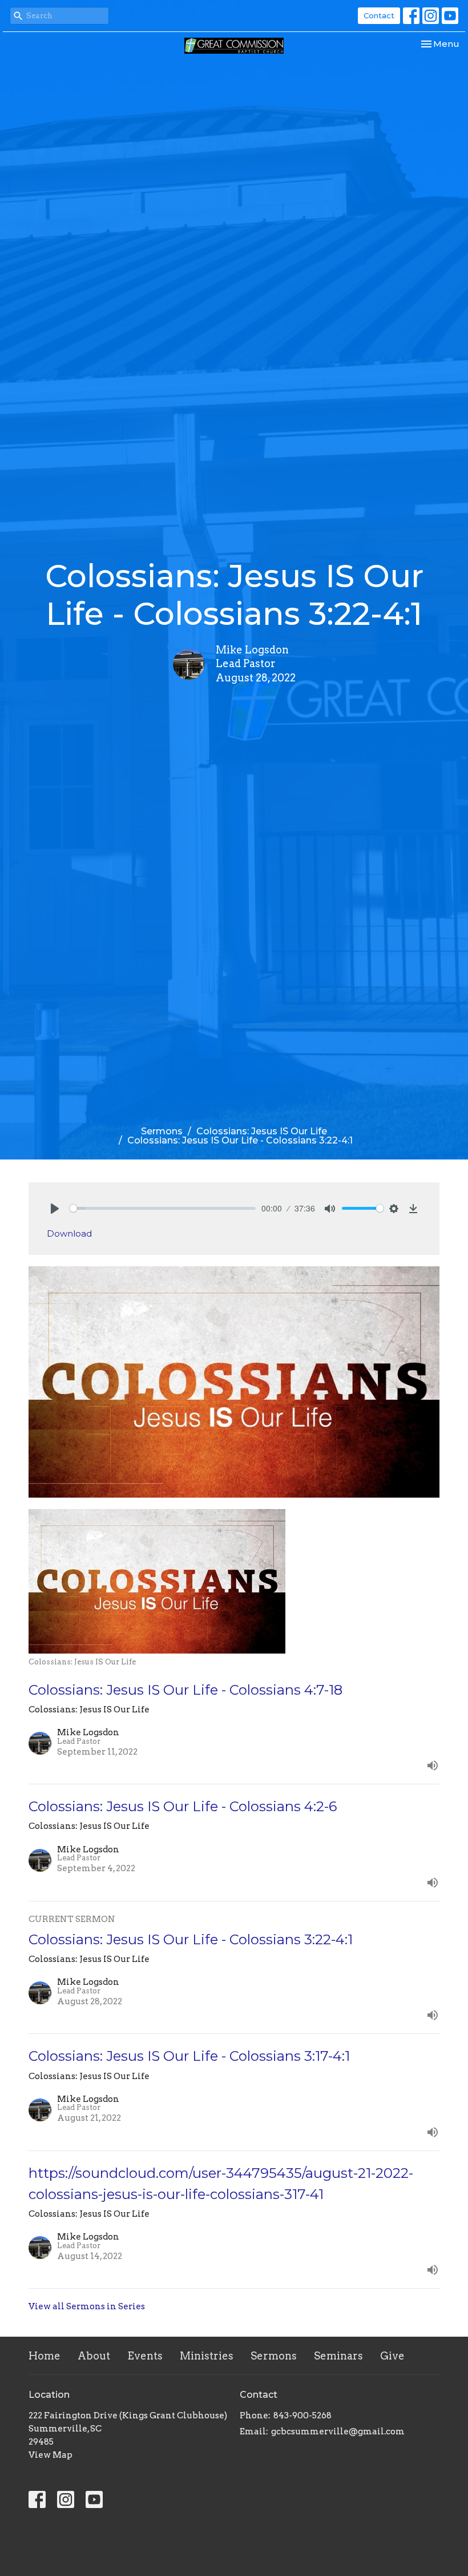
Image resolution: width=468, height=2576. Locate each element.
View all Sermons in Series (87, 2306)
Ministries (207, 2356)
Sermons (162, 1131)
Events (145, 2356)
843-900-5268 (302, 2415)
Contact (379, 15)
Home (45, 2356)
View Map (51, 2455)
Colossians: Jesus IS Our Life (262, 1131)
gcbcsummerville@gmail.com (338, 2431)
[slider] (163, 1208)
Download (69, 1233)
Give (392, 2356)
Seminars (338, 2356)
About (94, 2356)
